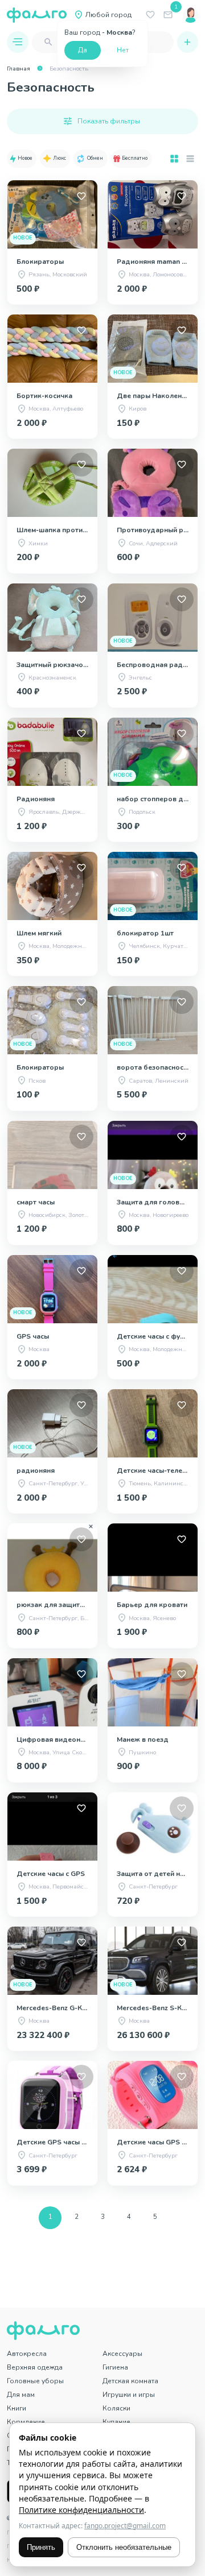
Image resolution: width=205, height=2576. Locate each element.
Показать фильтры (109, 121)
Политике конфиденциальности (81, 2510)
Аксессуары (122, 2354)
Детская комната (130, 2381)
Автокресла (27, 2354)
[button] (22, 159)
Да (83, 50)
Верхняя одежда (35, 2367)
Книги (17, 2408)
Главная (19, 69)
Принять (41, 2547)
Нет (123, 50)
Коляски (116, 2408)
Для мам (21, 2395)
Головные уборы (35, 2381)
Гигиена (115, 2367)
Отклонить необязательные (124, 2547)
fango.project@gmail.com (125, 2526)
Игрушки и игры (129, 2395)
